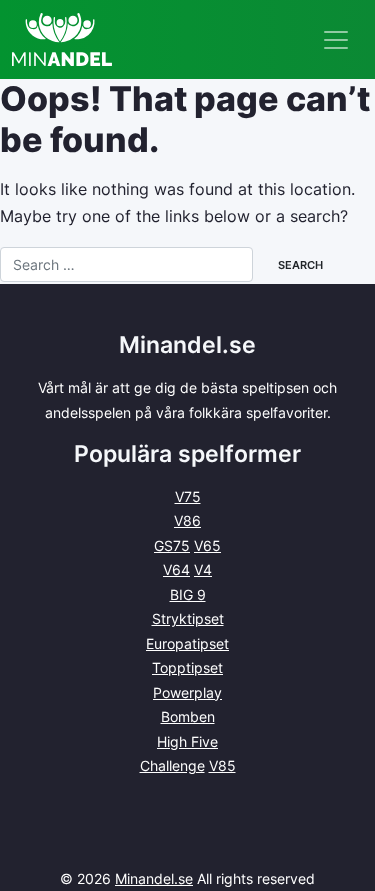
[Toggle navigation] (336, 40)
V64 (176, 569)
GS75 (172, 545)
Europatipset (187, 643)
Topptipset (187, 667)
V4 (203, 569)
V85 (222, 765)
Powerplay (187, 692)
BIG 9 (188, 594)
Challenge (172, 765)
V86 (187, 520)
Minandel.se (154, 878)
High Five (187, 741)
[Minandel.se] (62, 39)
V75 (188, 496)
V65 (207, 545)
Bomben (188, 716)
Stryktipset (188, 618)
